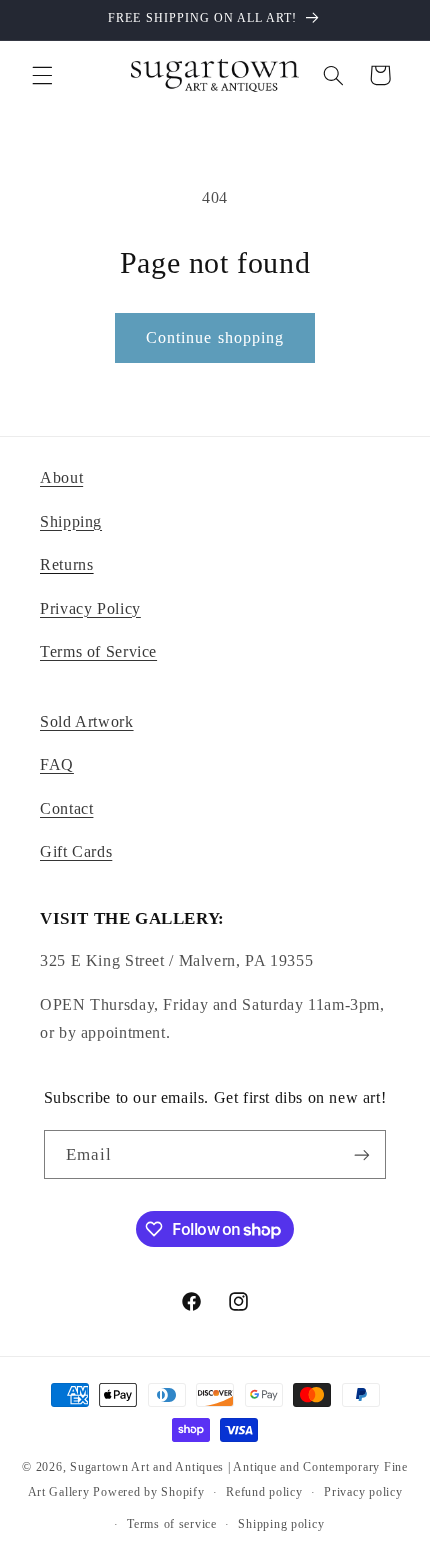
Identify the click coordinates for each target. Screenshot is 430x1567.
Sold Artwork (87, 721)
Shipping (71, 521)
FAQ (57, 764)
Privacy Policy (90, 608)
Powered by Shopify (148, 1492)
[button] (42, 75)
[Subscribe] (362, 1154)
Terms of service (172, 1524)
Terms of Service (98, 651)
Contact (66, 808)
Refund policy (264, 1492)
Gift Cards (76, 851)
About (61, 477)
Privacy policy (363, 1492)
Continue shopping (215, 337)
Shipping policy (281, 1524)
